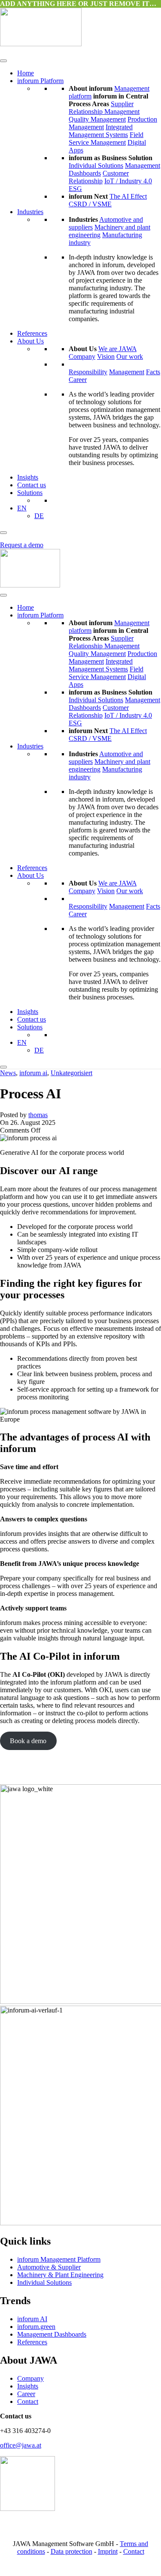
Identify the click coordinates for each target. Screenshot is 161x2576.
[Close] (3, 533)
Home (26, 73)
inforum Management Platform (59, 2259)
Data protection (71, 2551)
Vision (106, 356)
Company (82, 356)
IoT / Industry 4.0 (128, 181)
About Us (30, 341)
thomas (38, 1115)
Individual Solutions (96, 165)
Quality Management (97, 119)
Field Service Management (106, 139)
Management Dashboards (52, 2334)
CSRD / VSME (90, 204)
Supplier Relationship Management (104, 108)
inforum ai (33, 1073)
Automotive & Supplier (49, 2267)
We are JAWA (117, 349)
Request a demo (22, 545)
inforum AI (32, 2319)
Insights (28, 477)
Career (78, 380)
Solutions (30, 493)
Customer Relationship (99, 177)
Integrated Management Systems (101, 131)
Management (127, 372)
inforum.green (36, 2327)
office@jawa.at (21, 2445)
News (8, 1073)
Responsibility (88, 372)
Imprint (108, 2551)
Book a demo (28, 1741)
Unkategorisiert (71, 1073)
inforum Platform (40, 81)
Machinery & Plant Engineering (60, 2275)
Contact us (32, 485)
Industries (30, 212)
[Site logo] (41, 44)
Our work (130, 356)
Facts (153, 372)
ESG (75, 189)
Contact (28, 2402)
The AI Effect (128, 196)
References (32, 333)
